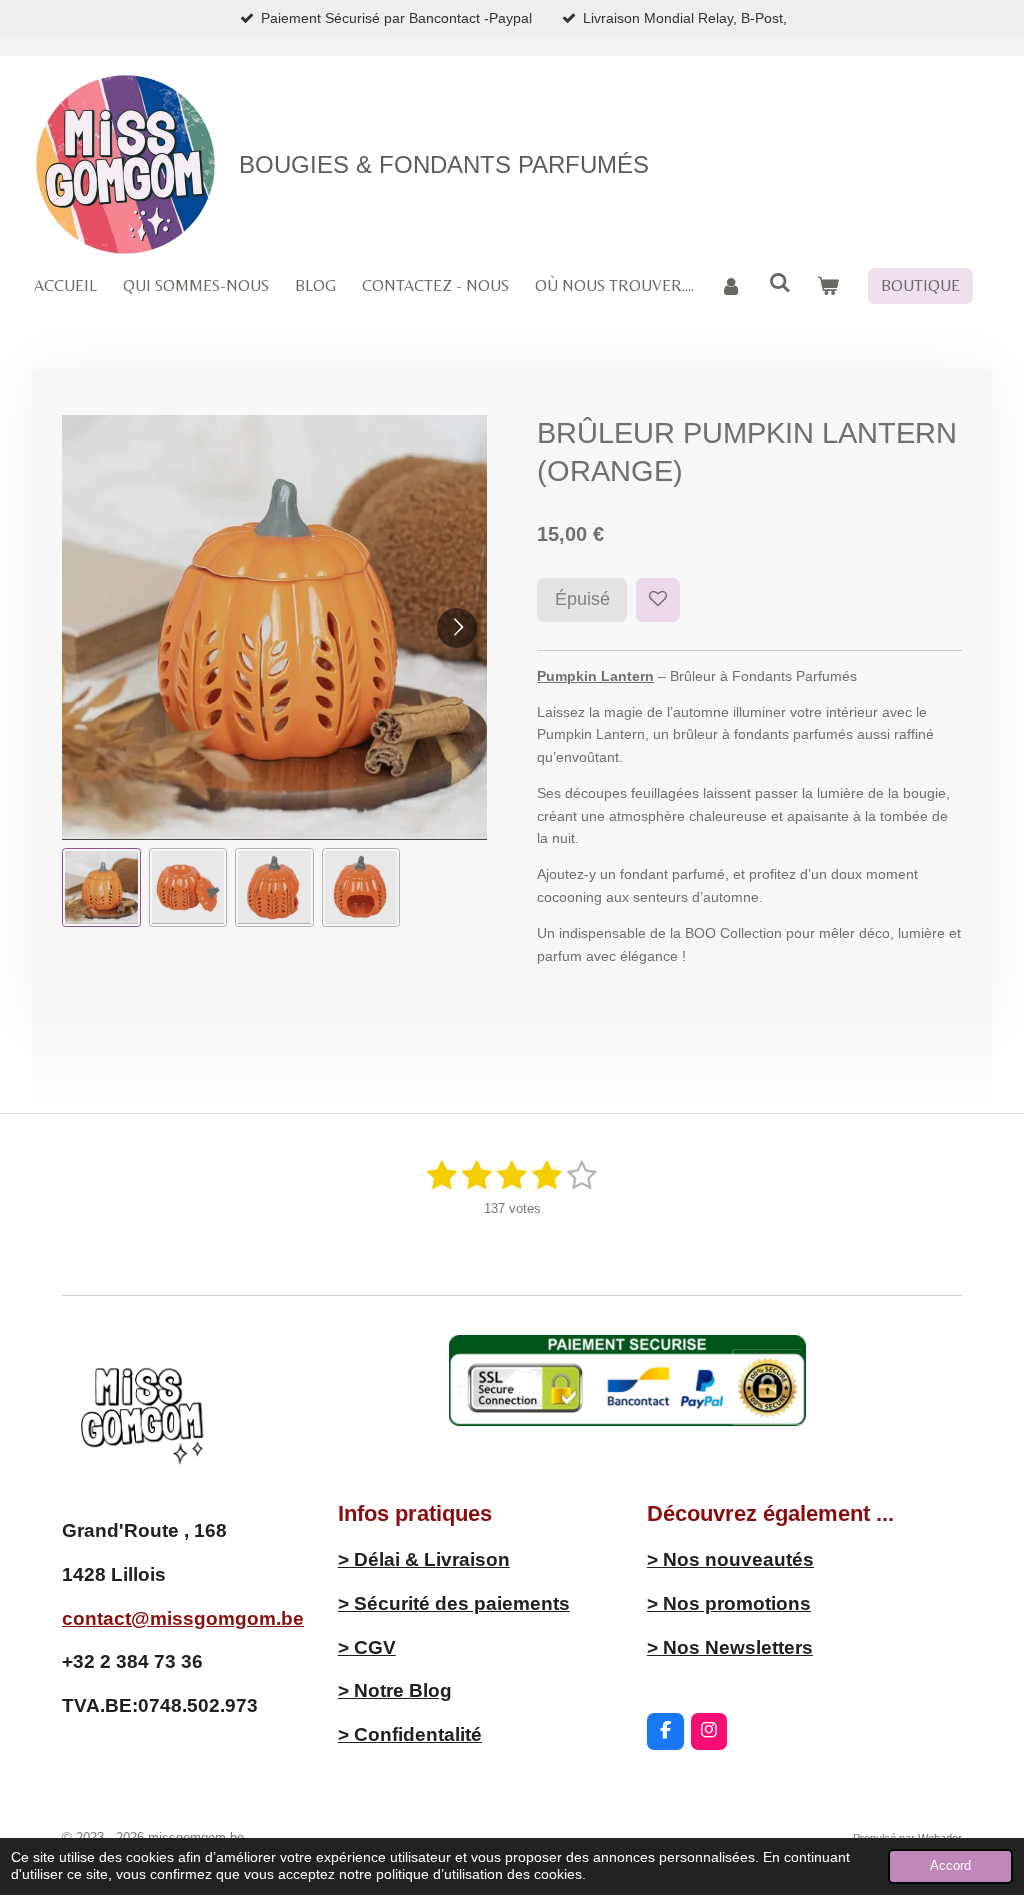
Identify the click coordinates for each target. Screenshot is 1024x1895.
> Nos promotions (729, 1603)
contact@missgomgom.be (183, 1618)
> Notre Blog (395, 1690)
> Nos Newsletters (730, 1647)
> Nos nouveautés (730, 1559)
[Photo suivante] (457, 628)
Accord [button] (950, 1866)
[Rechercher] (779, 282)
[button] (101, 887)
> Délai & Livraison (424, 1559)
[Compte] (731, 286)
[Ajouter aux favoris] (658, 600)
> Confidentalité (410, 1734)
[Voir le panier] (828, 286)
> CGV (367, 1647)
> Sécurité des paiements (454, 1603)
